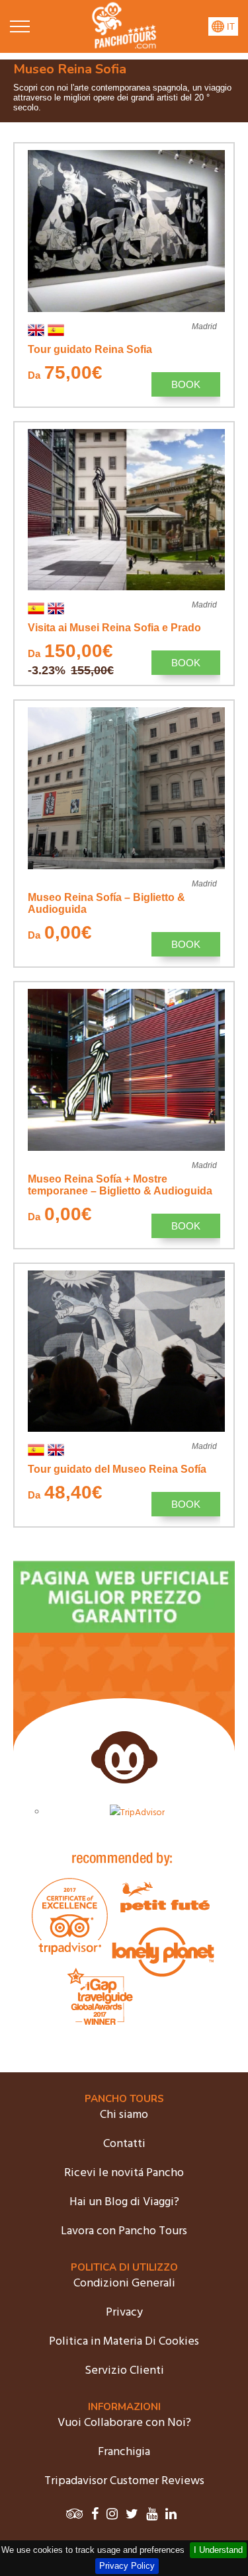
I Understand (218, 2550)
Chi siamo (124, 2115)
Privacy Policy (127, 2566)
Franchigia (124, 2452)
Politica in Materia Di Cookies (124, 2342)
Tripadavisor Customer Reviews (124, 2481)
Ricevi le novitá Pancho (124, 2173)
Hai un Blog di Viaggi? (124, 2202)
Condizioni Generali (124, 2283)
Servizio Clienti (124, 2371)
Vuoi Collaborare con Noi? (124, 2423)
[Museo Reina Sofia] (124, 46)
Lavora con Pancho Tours (124, 2231)
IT (229, 27)
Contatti (124, 2144)
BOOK (186, 384)
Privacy (124, 2313)
